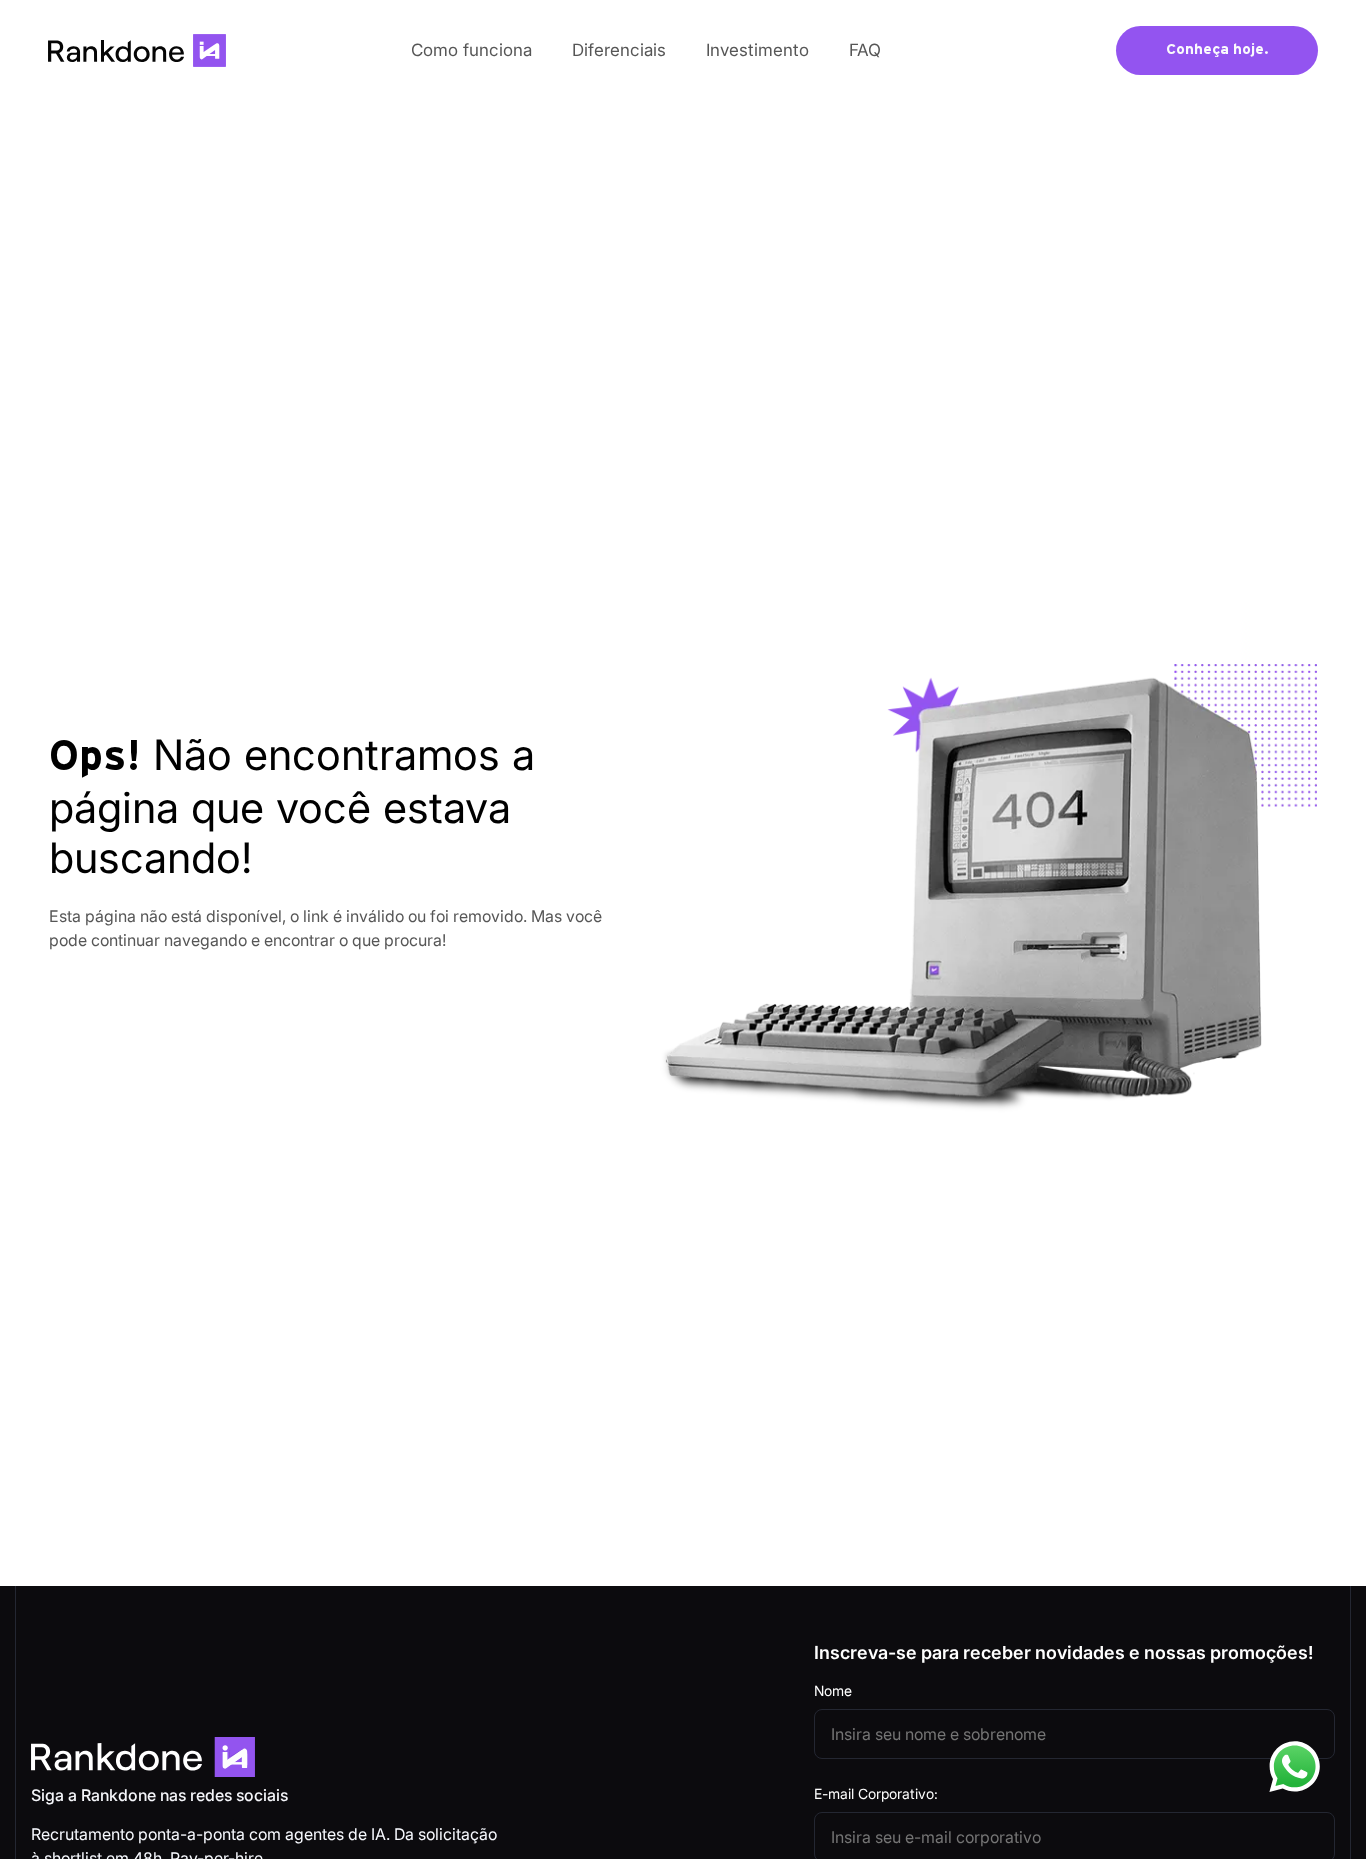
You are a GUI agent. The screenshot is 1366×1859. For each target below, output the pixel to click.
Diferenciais (619, 50)
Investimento (757, 50)
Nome (833, 1690)
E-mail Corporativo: (876, 1793)
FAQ (865, 50)
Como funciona (471, 50)
